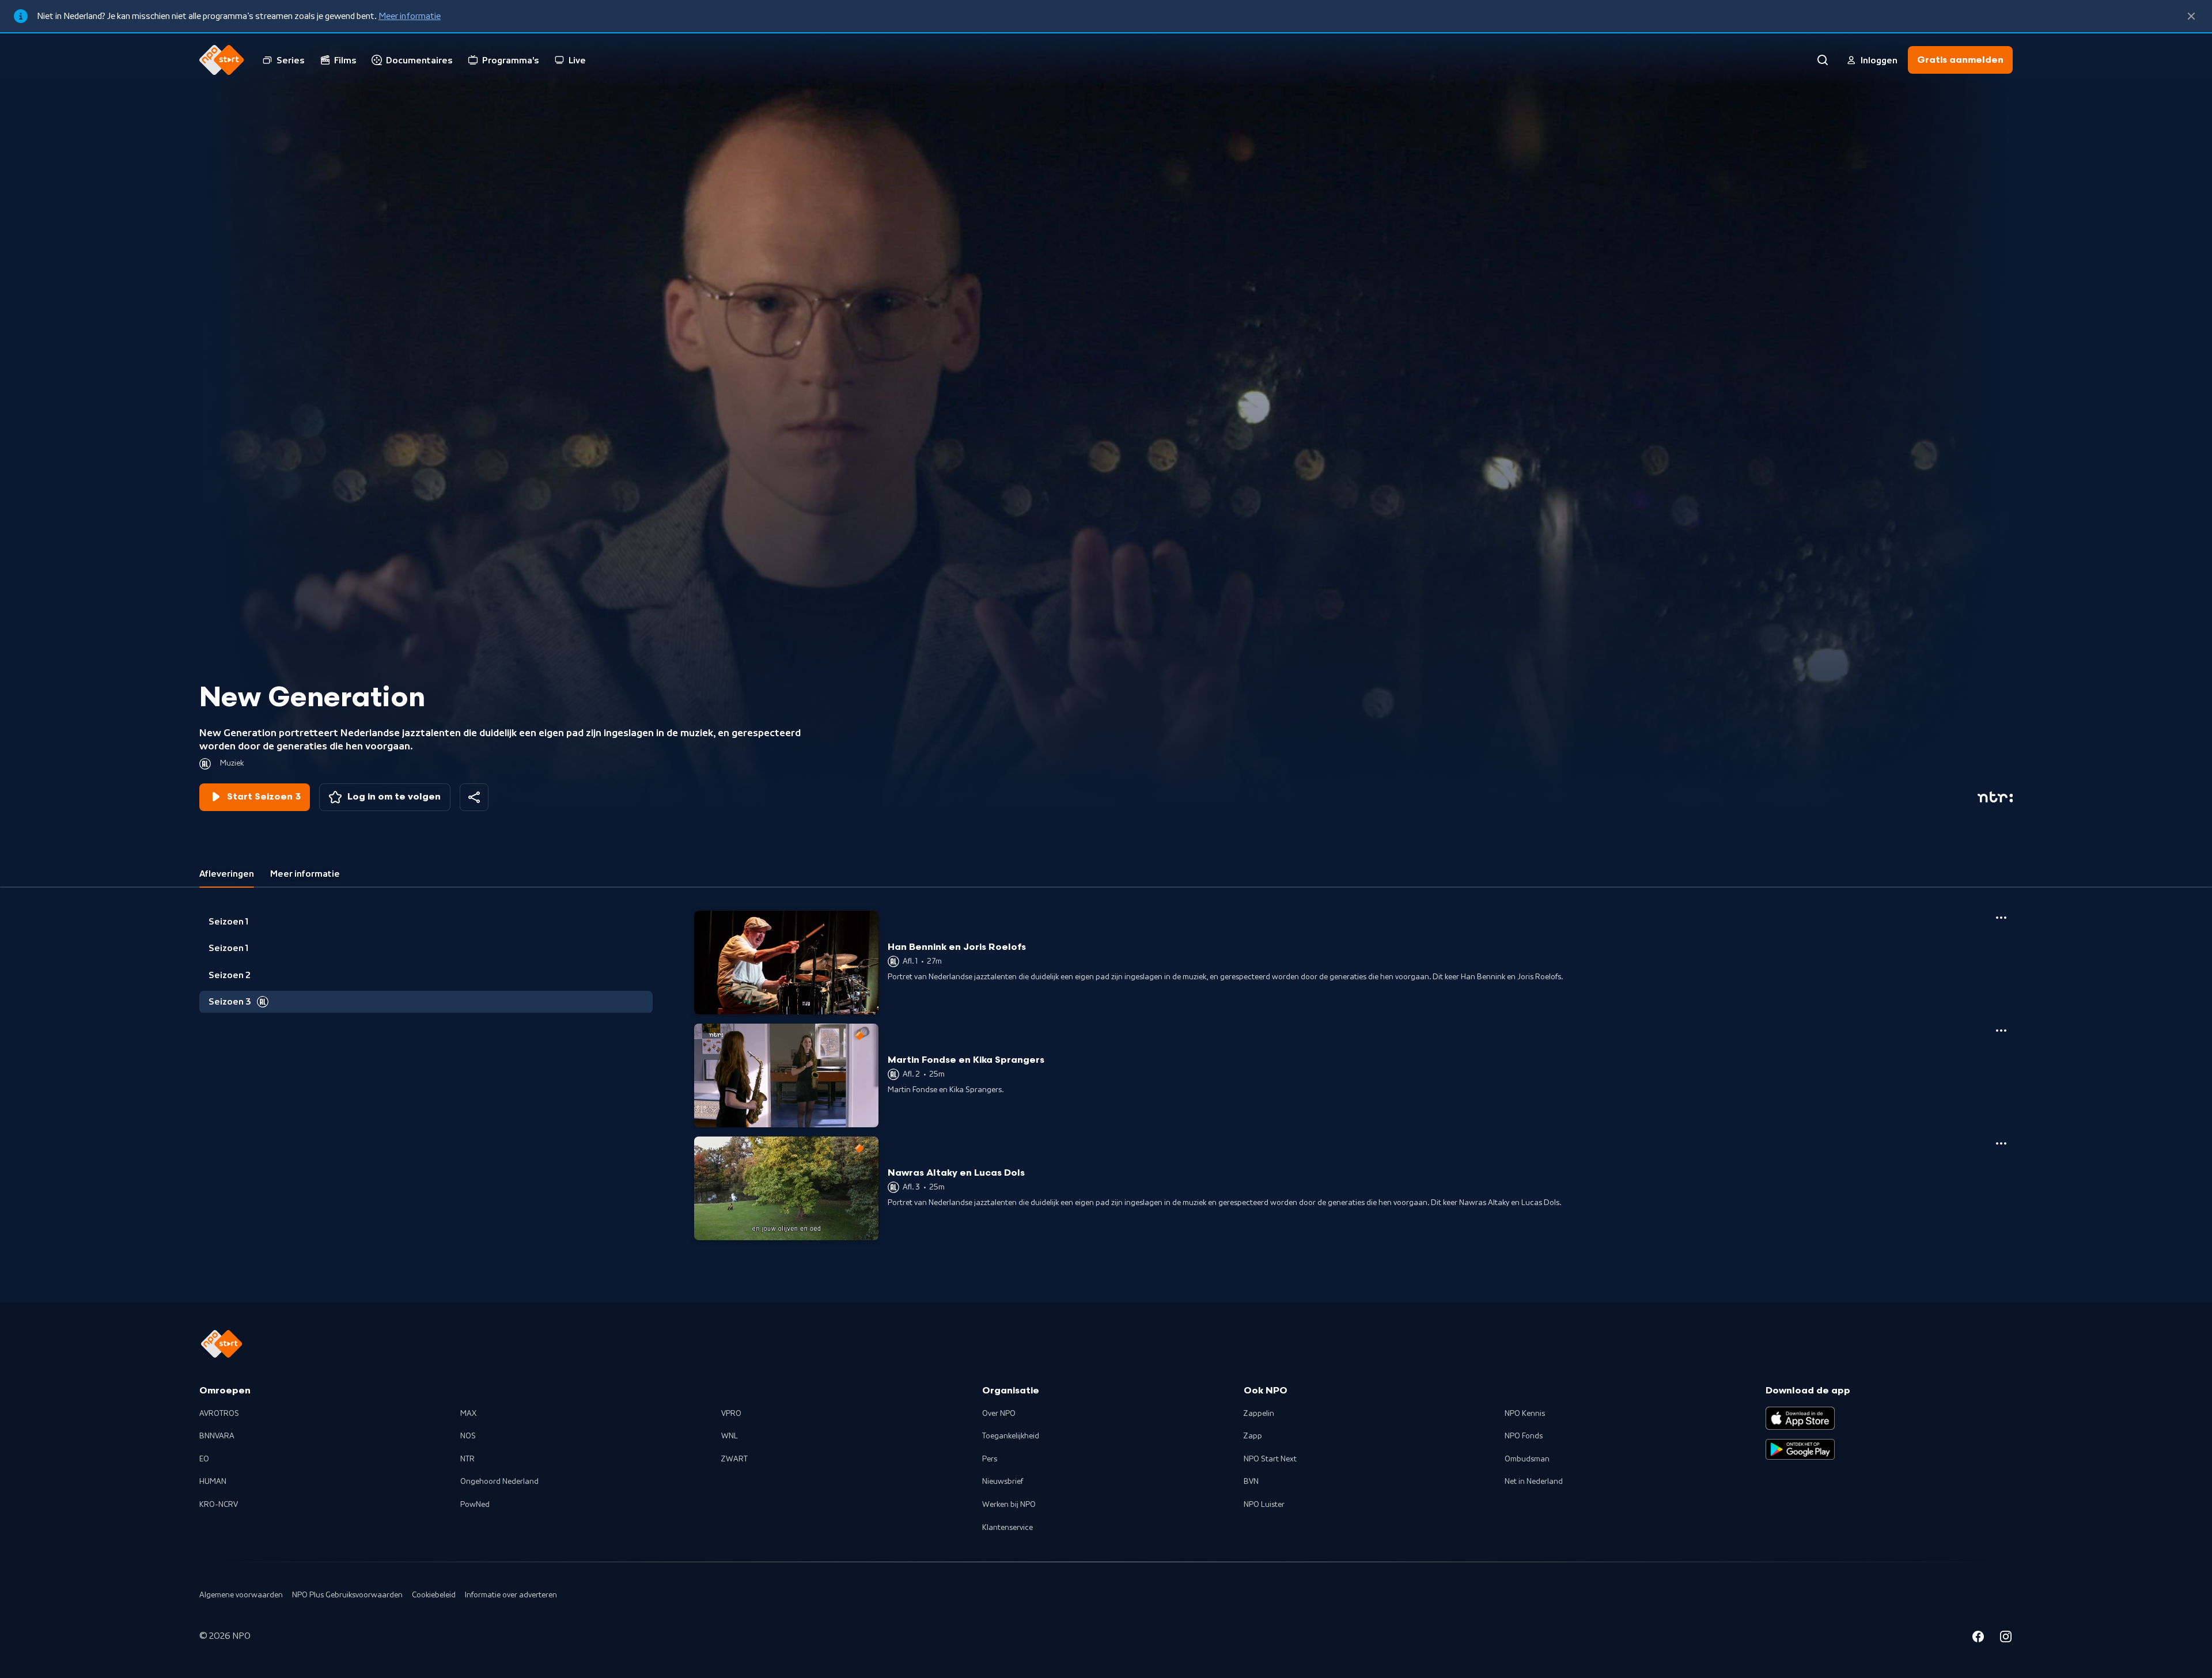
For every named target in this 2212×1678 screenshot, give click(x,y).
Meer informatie (410, 16)
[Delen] (474, 797)
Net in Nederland (1534, 1482)
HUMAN (213, 1482)
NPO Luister (1264, 1505)
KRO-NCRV (219, 1505)
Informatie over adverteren (511, 1595)
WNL (730, 1436)
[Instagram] (2006, 1638)
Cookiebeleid (434, 1595)
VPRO (731, 1414)
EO (204, 1459)
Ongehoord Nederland (499, 1482)
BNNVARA (217, 1436)
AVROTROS (219, 1414)
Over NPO (999, 1414)
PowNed (475, 1505)
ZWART (734, 1459)
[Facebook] (1978, 1638)
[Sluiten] (2191, 16)
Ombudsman (1527, 1459)
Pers (990, 1459)
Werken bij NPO (1009, 1505)
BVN (1251, 1482)
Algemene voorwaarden (241, 1595)
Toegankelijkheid (1011, 1436)
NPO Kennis (1525, 1414)
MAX (468, 1414)
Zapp (1253, 1436)
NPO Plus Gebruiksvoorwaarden (347, 1595)
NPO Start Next (1270, 1459)
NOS (468, 1436)
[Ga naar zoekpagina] (1823, 60)
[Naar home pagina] (222, 60)
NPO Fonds (1524, 1436)
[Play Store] (1800, 1449)
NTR (467, 1459)
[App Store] (1800, 1418)
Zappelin (1259, 1414)
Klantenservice (1007, 1528)
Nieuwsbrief (1003, 1482)
